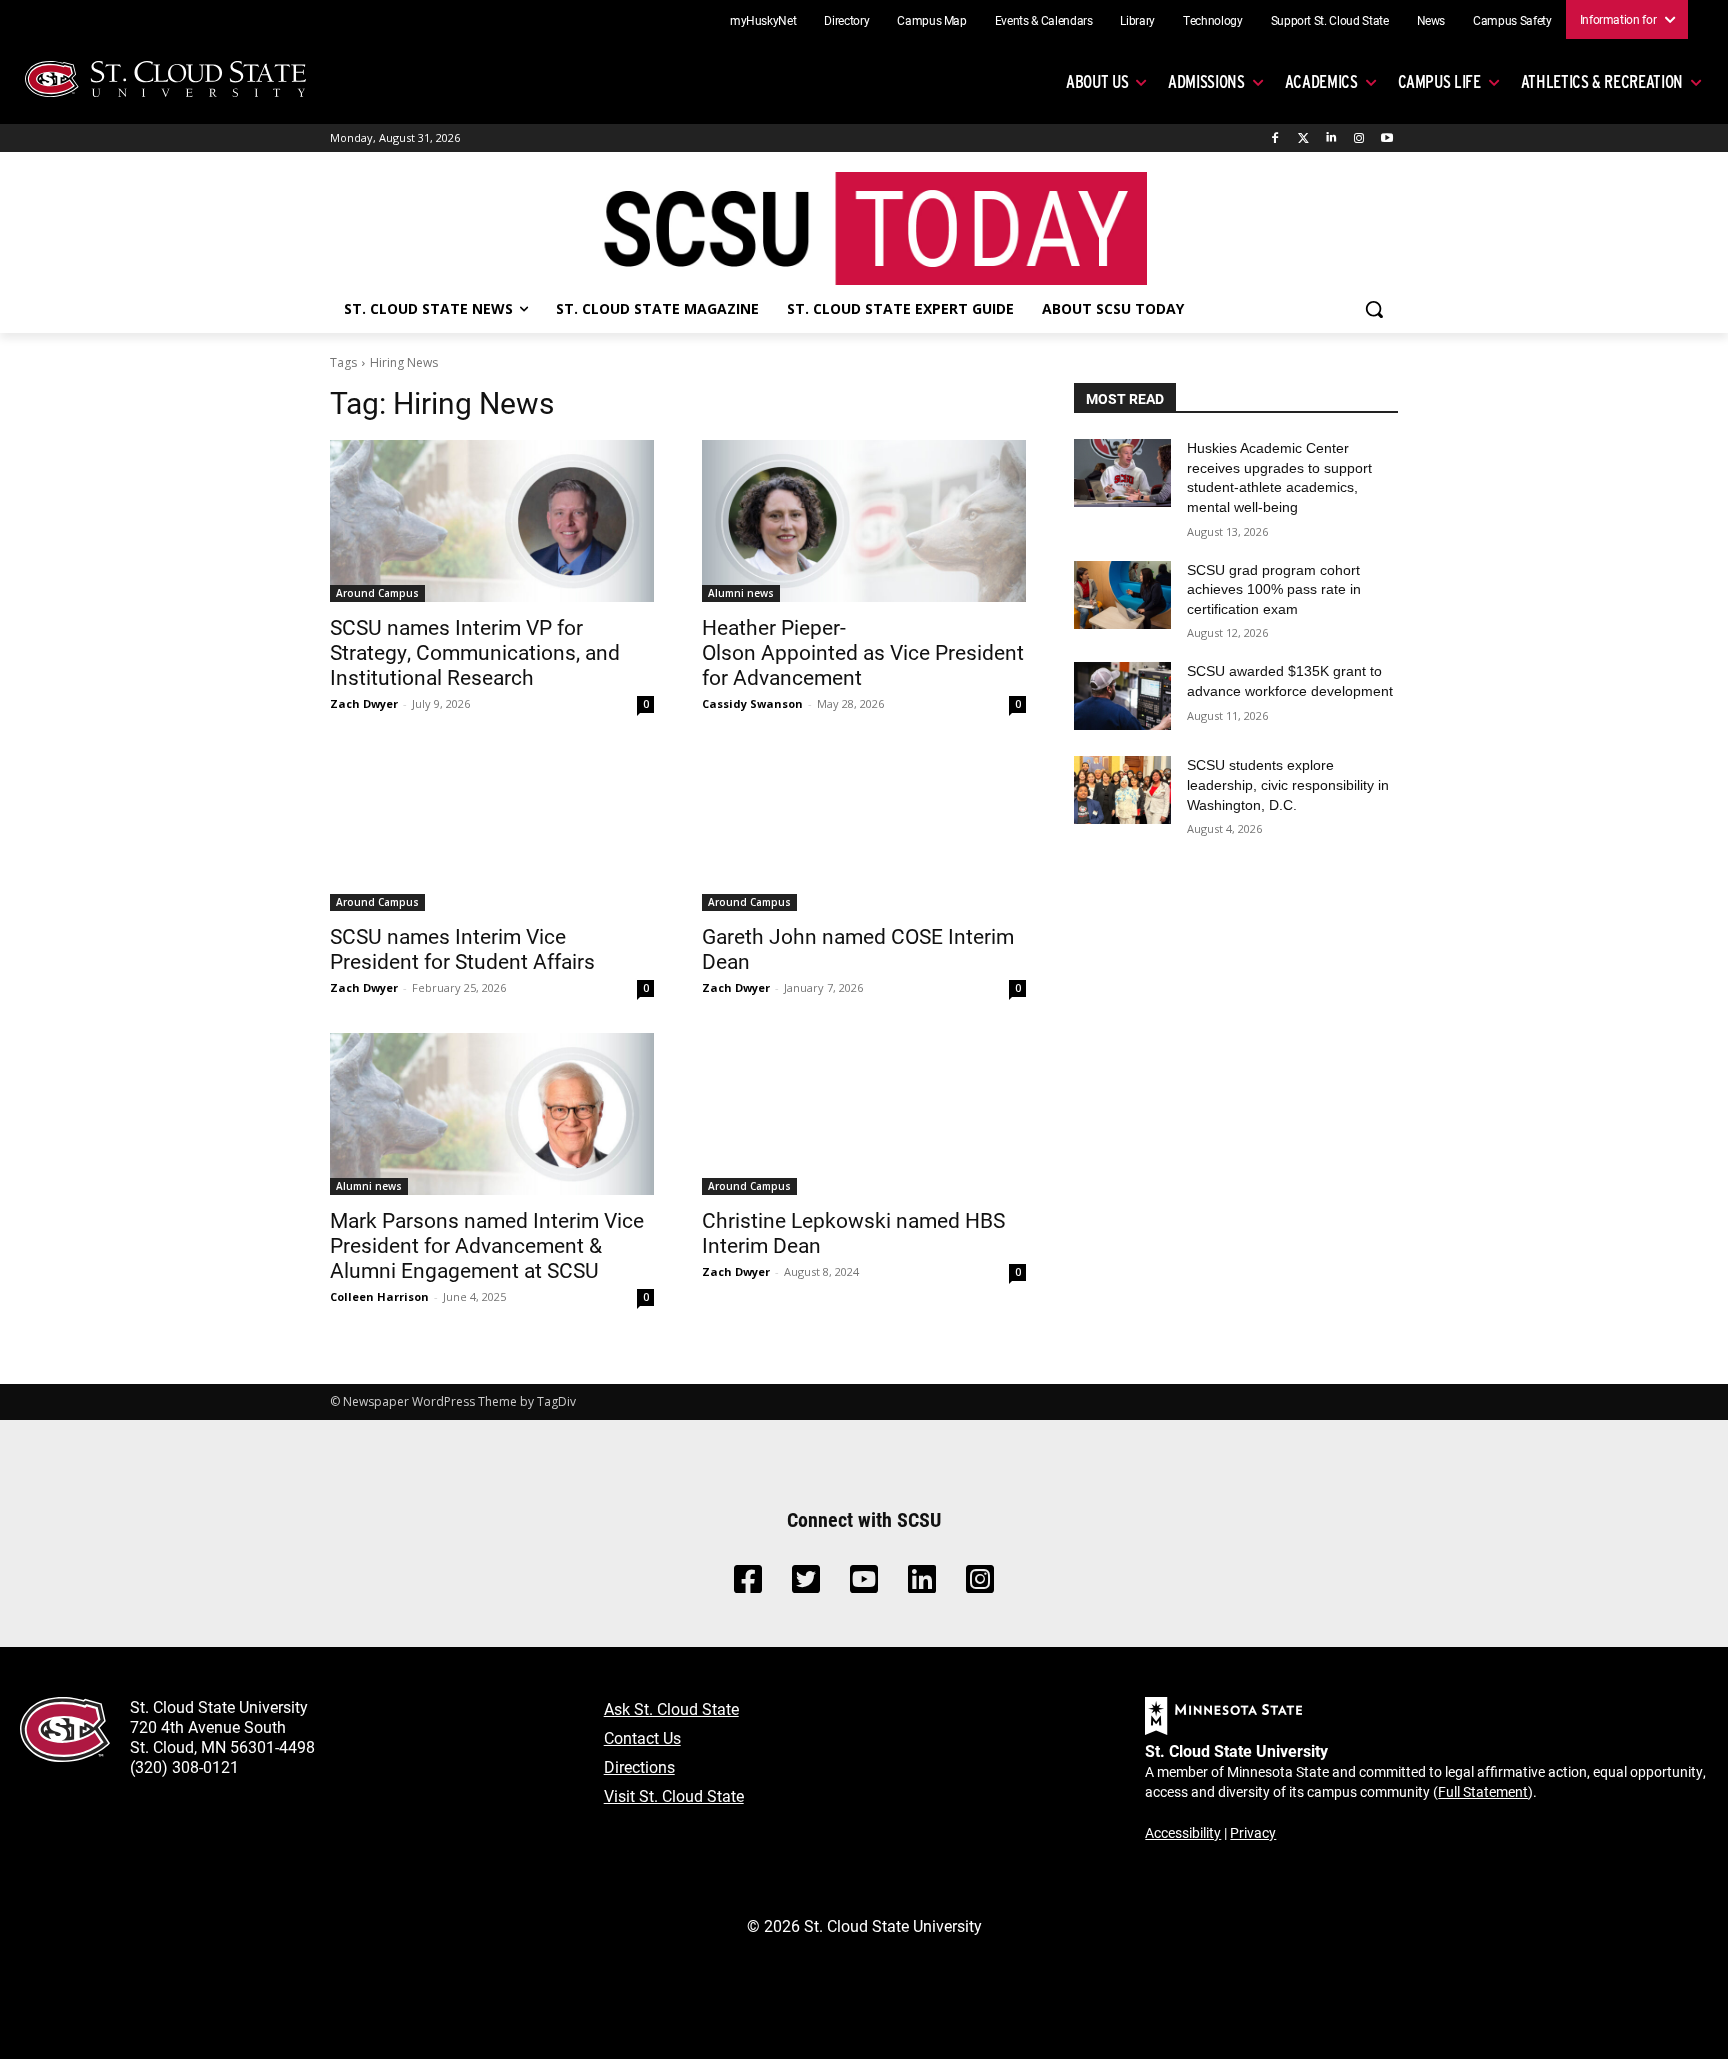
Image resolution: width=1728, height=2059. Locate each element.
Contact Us (642, 1737)
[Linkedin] (1331, 138)
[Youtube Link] (864, 1584)
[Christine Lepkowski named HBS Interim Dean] (864, 1114)
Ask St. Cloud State (671, 1708)
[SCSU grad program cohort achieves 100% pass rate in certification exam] (1122, 595)
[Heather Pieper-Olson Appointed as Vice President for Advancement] (864, 521)
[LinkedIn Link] (922, 1584)
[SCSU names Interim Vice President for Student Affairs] (492, 830)
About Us (1097, 81)
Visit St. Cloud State (674, 1795)
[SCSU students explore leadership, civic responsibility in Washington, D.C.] (1122, 790)
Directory (846, 20)
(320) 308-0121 (184, 1766)
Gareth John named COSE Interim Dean (858, 948)
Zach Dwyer (364, 703)
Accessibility (1183, 1832)
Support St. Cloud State (1330, 20)
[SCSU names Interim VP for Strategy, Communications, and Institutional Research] (492, 521)
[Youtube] (1386, 138)
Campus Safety (1512, 20)
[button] (1374, 309)
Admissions (1206, 81)
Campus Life (1439, 81)
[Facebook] (1275, 138)
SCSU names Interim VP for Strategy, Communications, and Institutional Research (475, 652)
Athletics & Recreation (1602, 81)
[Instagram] (1358, 138)
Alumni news (741, 593)
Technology (1213, 20)
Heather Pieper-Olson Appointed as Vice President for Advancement (863, 652)
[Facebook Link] (748, 1584)
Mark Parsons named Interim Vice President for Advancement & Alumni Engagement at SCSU (487, 1245)
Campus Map (932, 20)
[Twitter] (1303, 138)
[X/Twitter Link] (806, 1584)
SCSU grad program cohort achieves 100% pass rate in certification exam (1274, 589)
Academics (1321, 81)
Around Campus (377, 593)
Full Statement (1483, 1791)
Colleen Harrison (379, 1296)
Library (1137, 20)
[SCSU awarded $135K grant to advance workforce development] (1122, 696)
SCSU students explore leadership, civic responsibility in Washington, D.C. (1288, 784)
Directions (639, 1766)
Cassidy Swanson (752, 703)
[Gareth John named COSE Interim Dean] (864, 830)
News (1431, 20)
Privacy (1253, 1832)
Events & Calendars (1044, 20)
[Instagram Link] (980, 1584)
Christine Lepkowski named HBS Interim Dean (853, 1232)
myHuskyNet (763, 20)
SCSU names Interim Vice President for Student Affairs (462, 948)
